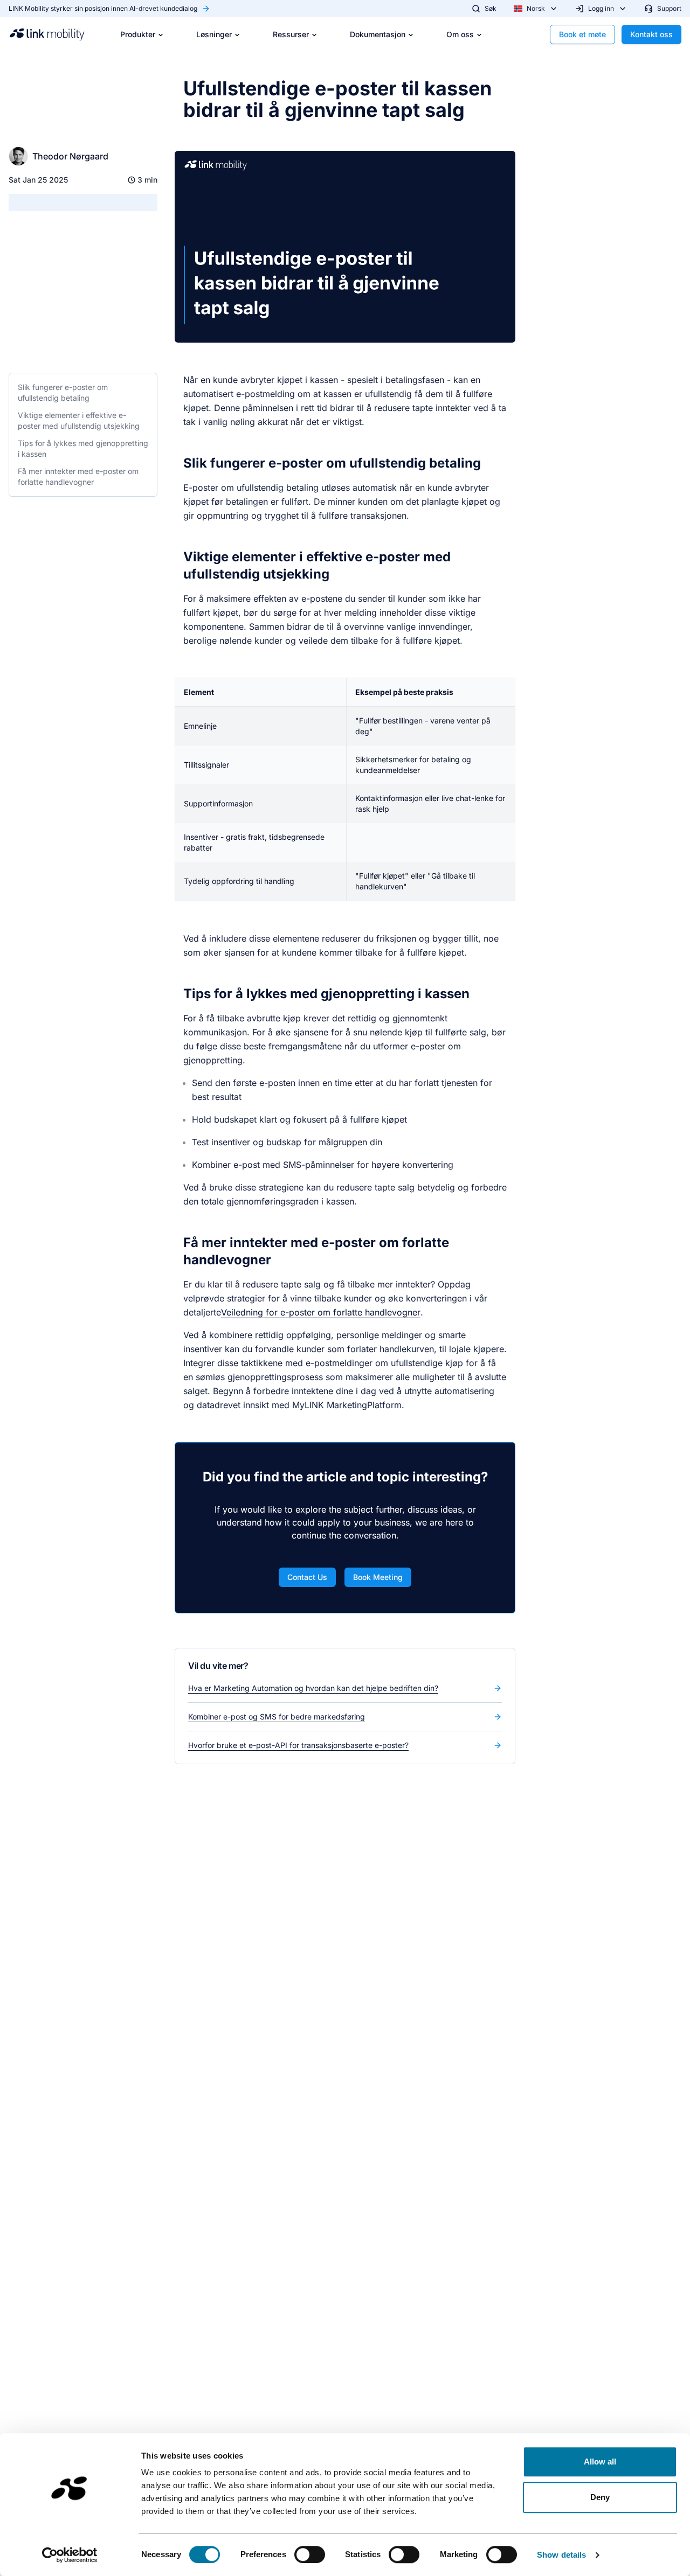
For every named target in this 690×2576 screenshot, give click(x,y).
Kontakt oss (651, 34)
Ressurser (291, 34)
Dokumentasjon (378, 34)
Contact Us (307, 1577)
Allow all (600, 2462)
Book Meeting (378, 1577)
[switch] (310, 2554)
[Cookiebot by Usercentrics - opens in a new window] (70, 2555)
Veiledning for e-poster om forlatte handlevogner (321, 1312)
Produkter (138, 34)
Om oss (460, 34)
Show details (561, 2555)
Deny (600, 2497)
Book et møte (582, 34)
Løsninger (214, 34)
